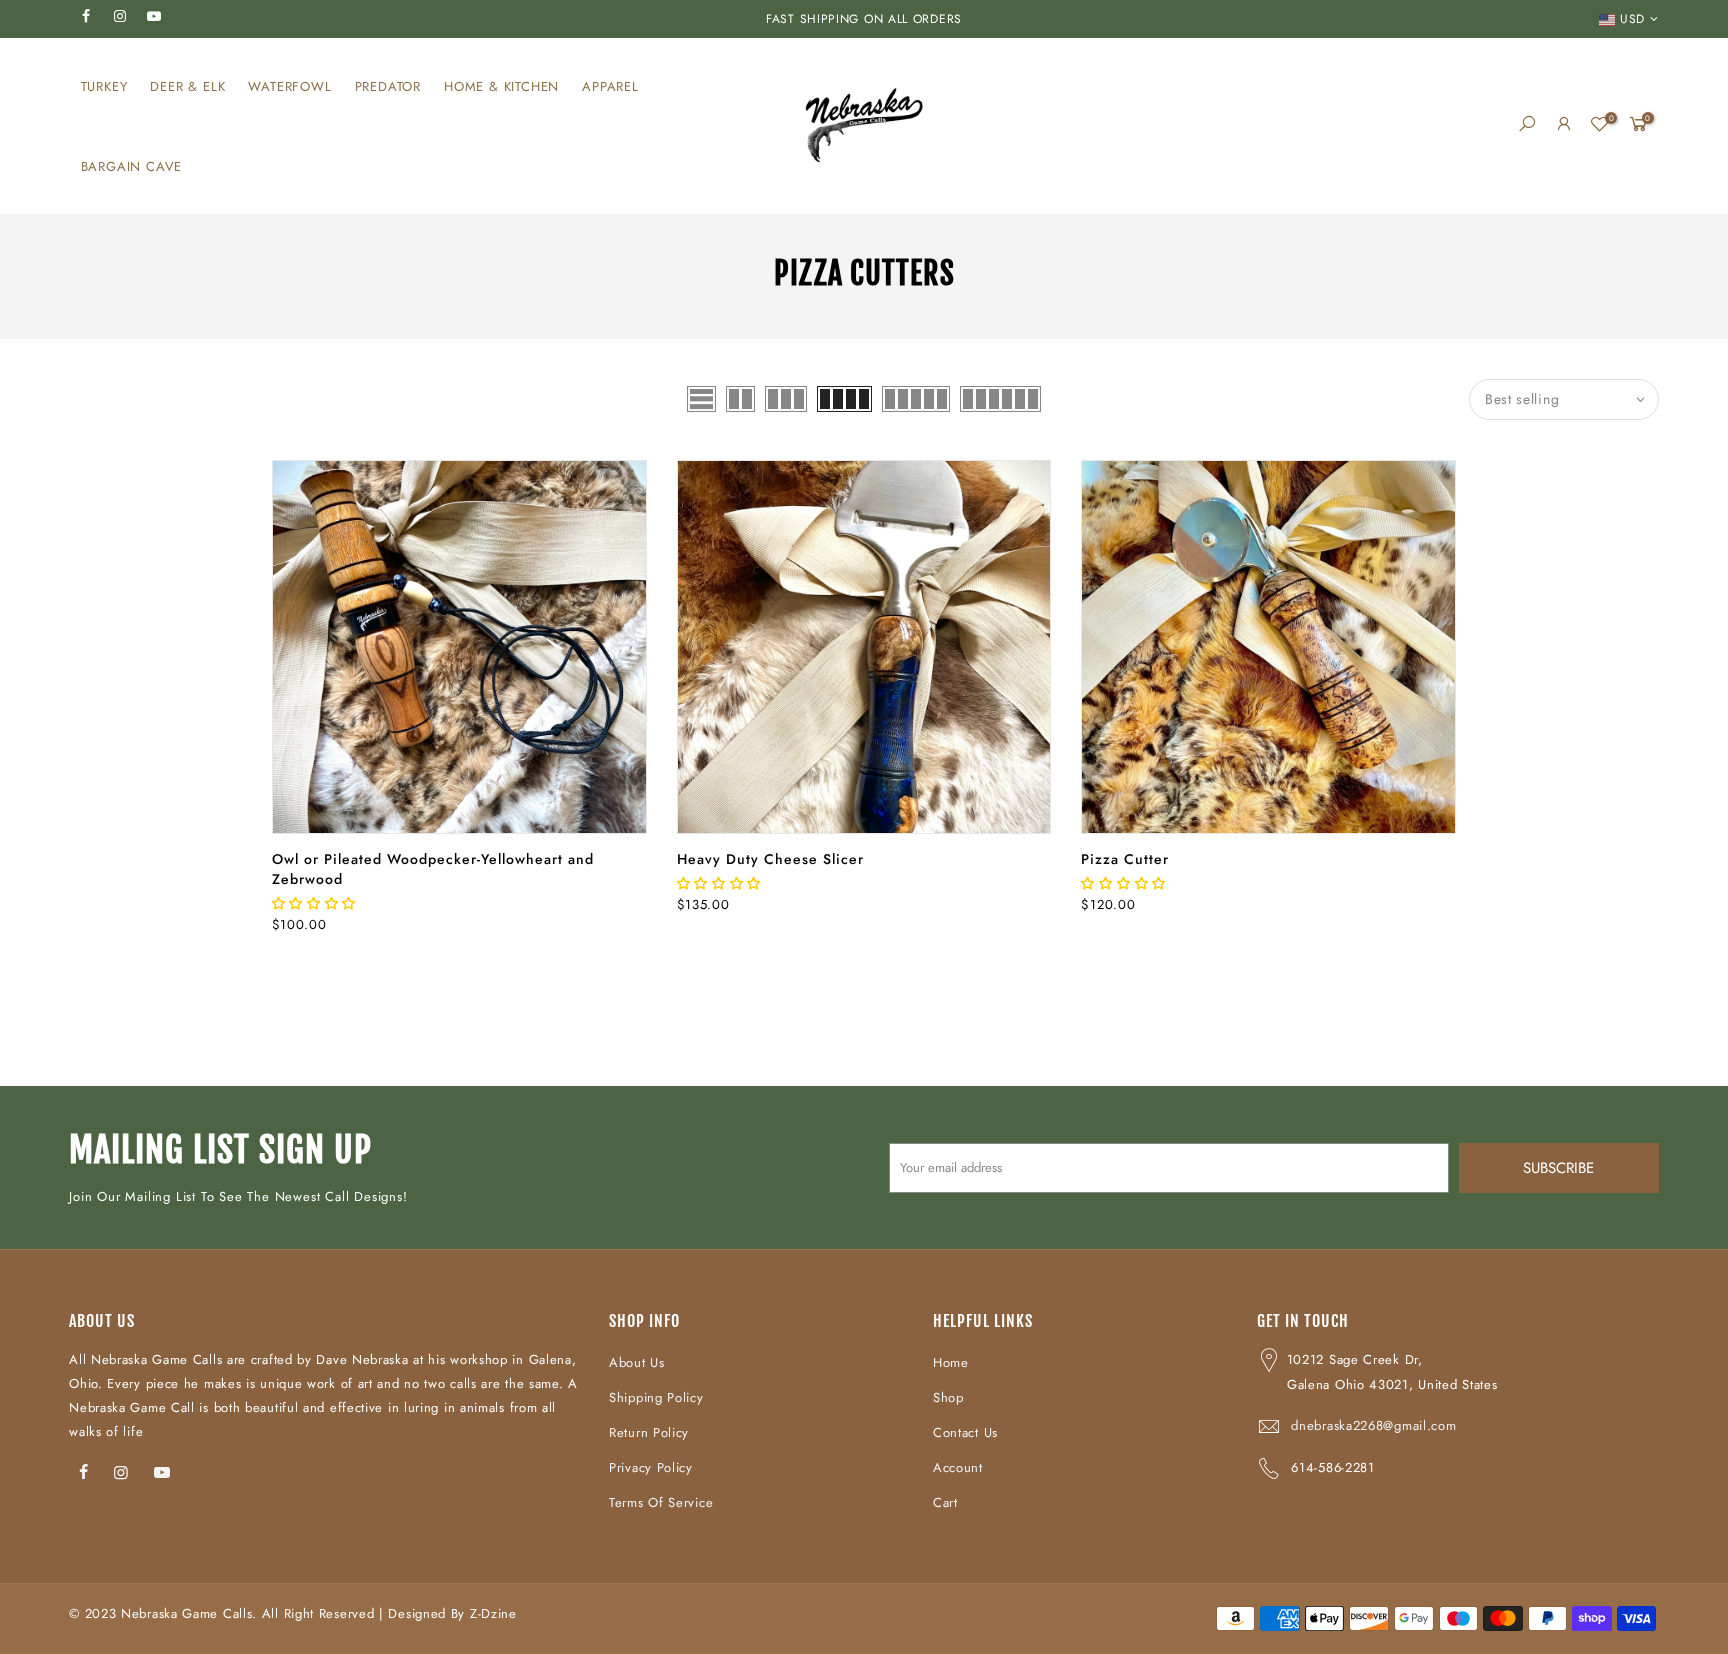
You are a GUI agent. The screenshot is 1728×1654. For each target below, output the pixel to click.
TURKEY (104, 86)
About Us (637, 1362)
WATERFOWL (289, 86)
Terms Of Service (661, 1502)
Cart (945, 1502)
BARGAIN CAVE (132, 166)
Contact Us (965, 1432)
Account (958, 1467)
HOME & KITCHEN (501, 86)
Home (951, 1362)
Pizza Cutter (1125, 859)
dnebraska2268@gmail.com (1373, 1425)
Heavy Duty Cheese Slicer (770, 859)
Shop (948, 1397)
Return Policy (649, 1432)
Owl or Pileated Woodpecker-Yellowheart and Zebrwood (433, 869)
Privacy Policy (651, 1467)
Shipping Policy (656, 1397)
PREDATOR (388, 86)
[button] (316, 903)
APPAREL (610, 86)
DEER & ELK (187, 86)
